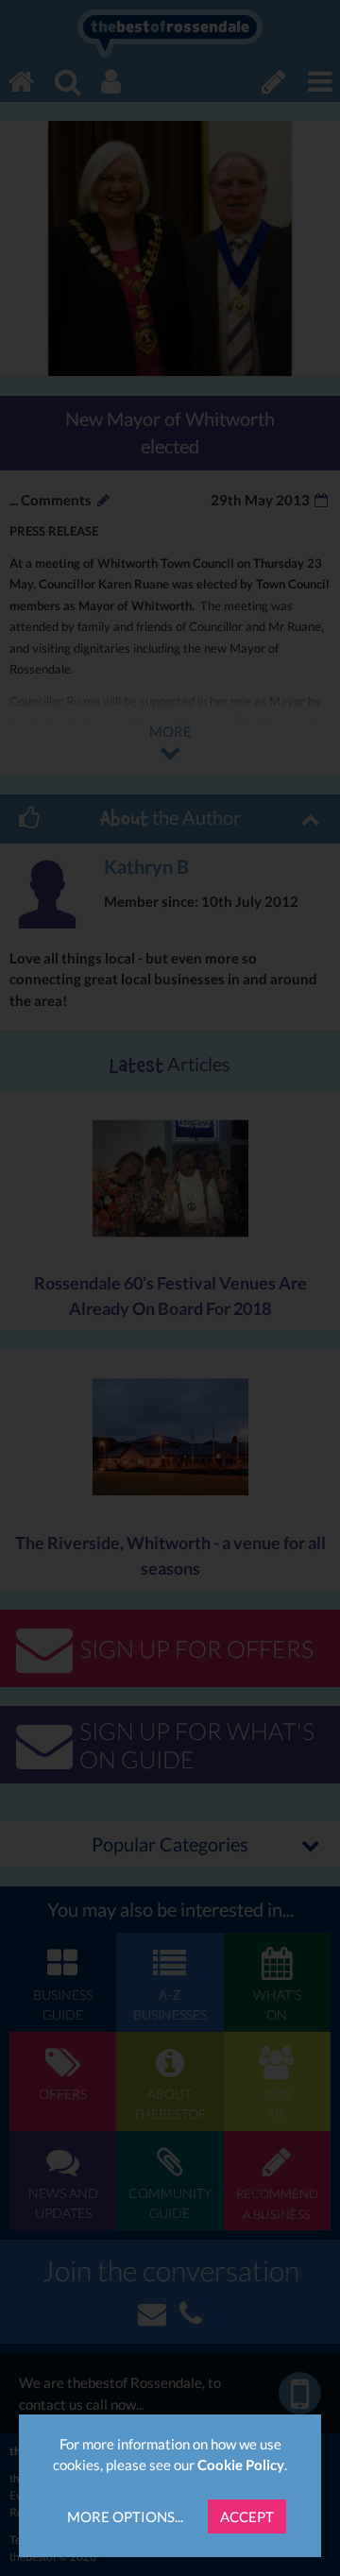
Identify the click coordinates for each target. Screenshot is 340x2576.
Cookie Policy (241, 2465)
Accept (247, 2516)
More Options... (125, 2516)
